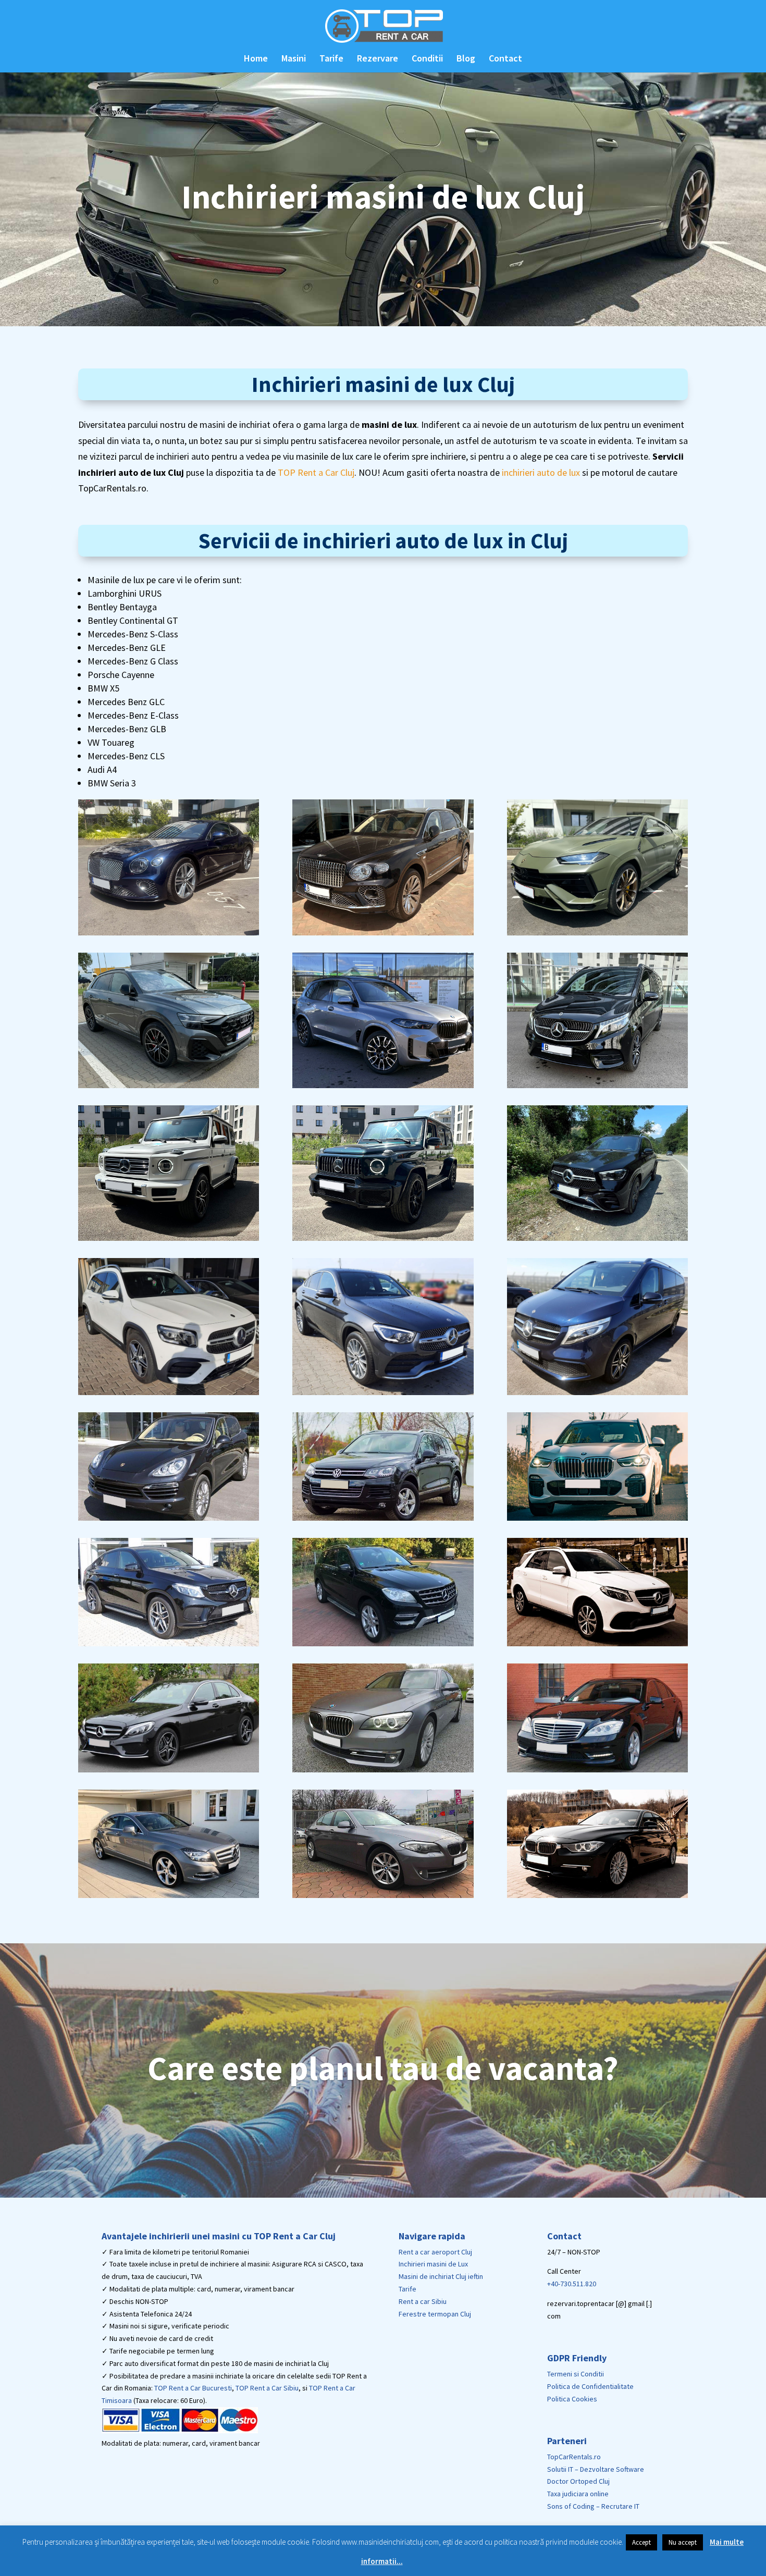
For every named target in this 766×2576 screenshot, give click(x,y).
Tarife (331, 59)
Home (256, 59)
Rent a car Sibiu (423, 2301)
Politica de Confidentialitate (590, 2386)
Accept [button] (641, 2542)
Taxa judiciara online (578, 2494)
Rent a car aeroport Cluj (435, 2252)
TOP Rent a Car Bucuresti (193, 2388)
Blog (466, 59)
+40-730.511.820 (572, 2284)
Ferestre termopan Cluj (435, 2314)
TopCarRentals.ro (574, 2457)
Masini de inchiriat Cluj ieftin (441, 2276)
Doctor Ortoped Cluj (578, 2481)
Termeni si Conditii (576, 2374)
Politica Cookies (572, 2399)
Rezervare (378, 59)
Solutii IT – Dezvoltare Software (596, 2469)
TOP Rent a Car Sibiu (267, 2388)
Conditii (427, 59)
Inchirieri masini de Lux (433, 2264)
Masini (294, 59)
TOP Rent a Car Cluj (316, 472)
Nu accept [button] (683, 2542)
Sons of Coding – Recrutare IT (593, 2506)
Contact (505, 59)
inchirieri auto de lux (541, 472)
